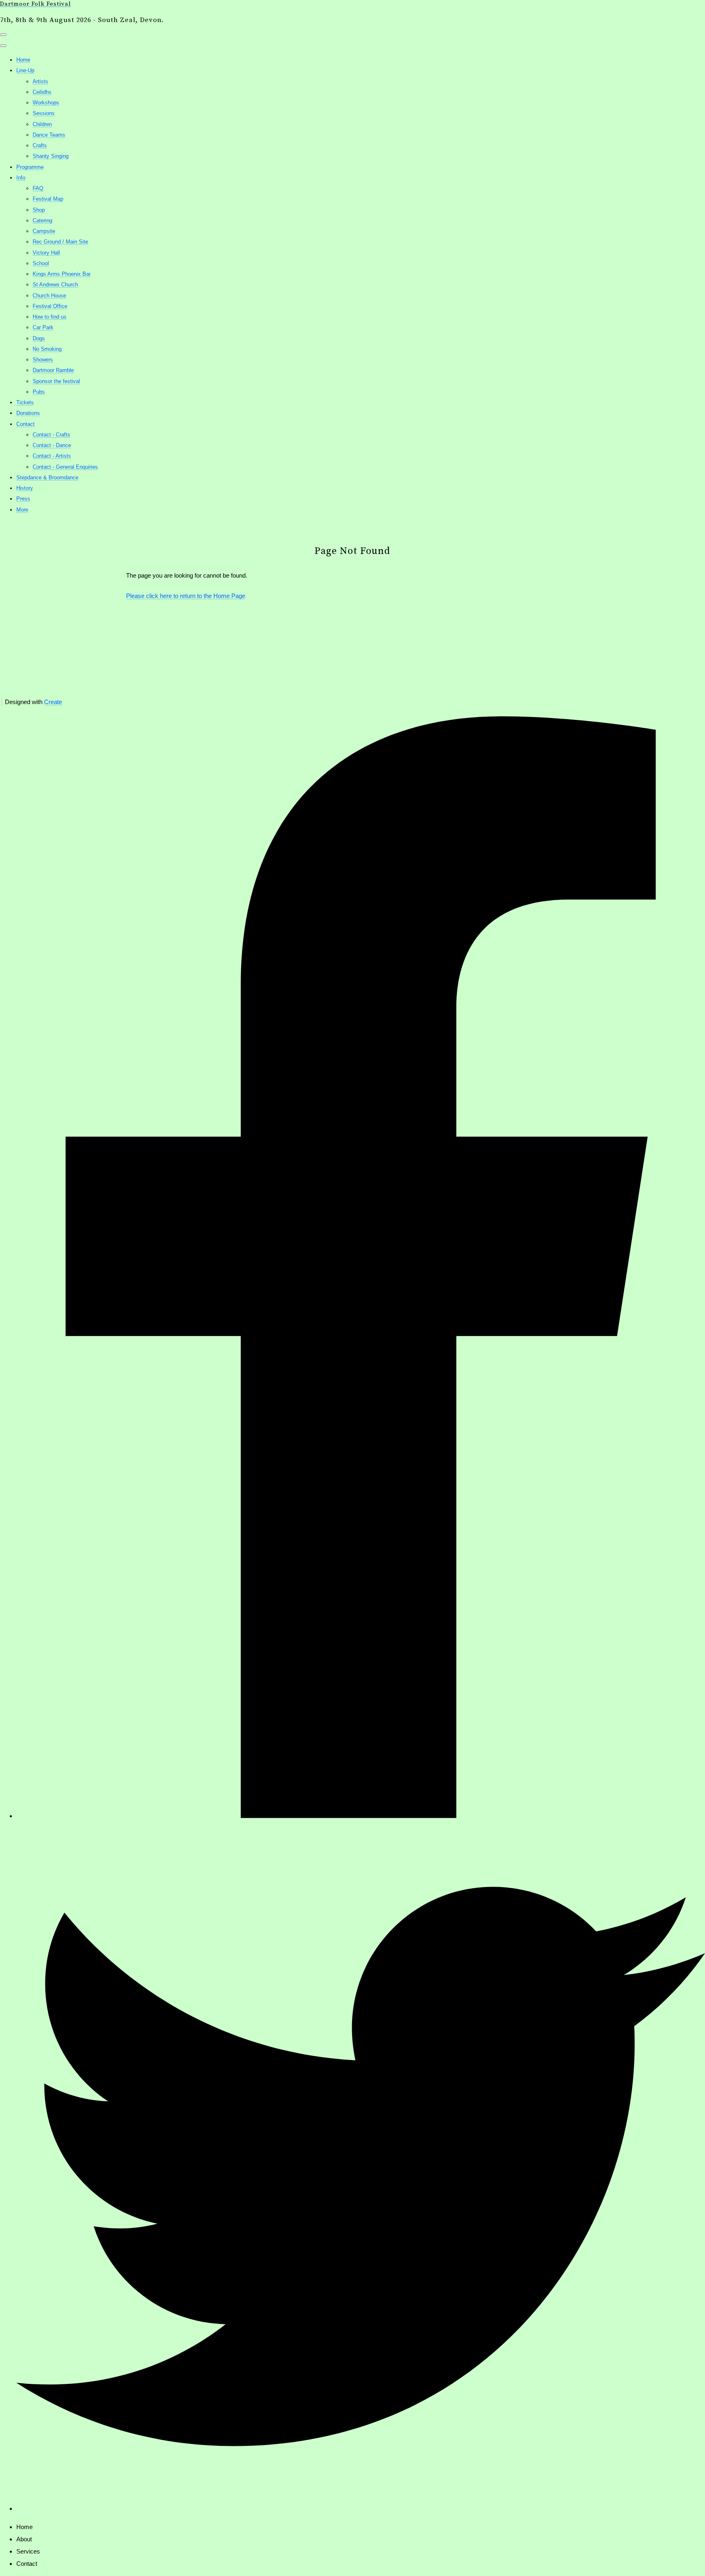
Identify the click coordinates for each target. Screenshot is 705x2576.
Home (23, 60)
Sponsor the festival (56, 381)
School (41, 263)
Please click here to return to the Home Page (186, 596)
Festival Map (48, 199)
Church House (49, 296)
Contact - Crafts (51, 435)
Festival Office (50, 306)
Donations (28, 413)
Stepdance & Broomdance (47, 477)
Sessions (44, 113)
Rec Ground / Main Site (60, 242)
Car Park (43, 327)
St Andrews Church (55, 285)
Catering (42, 220)
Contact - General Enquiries (65, 467)
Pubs (39, 392)
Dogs (39, 338)
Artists (40, 81)
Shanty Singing (51, 156)
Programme (30, 167)
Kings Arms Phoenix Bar (62, 274)
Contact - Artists (52, 456)
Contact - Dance (52, 445)
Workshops (46, 103)
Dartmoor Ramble (53, 370)
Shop (39, 210)
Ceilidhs (42, 92)
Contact (25, 424)
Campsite (44, 231)
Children (42, 124)
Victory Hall (46, 253)
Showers (43, 360)
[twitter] (361, 2508)
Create (53, 702)
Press (23, 499)
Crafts (40, 145)
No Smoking (47, 349)
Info (21, 178)
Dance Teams (49, 135)
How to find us (50, 317)
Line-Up (25, 70)
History (25, 488)
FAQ (38, 188)
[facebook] (361, 1816)
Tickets (25, 402)
